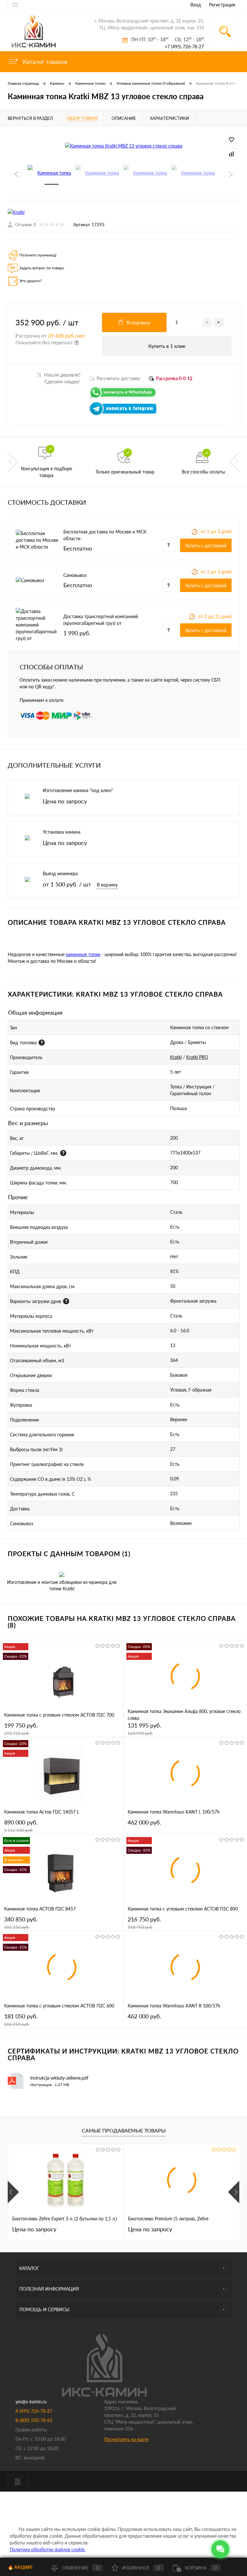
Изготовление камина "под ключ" (78, 790)
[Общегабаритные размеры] (63, 1153)
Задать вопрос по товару (42, 268)
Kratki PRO (197, 1057)
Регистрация (222, 5)
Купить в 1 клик (167, 346)
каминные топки (83, 954)
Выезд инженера (60, 873)
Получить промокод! (38, 255)
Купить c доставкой (206, 546)
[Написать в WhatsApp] (123, 398)
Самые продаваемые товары (124, 2130)
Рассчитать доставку (118, 378)
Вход (196, 5)
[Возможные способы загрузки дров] (66, 1301)
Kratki (176, 1057)
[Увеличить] (123, 145)
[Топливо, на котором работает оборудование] (42, 1043)
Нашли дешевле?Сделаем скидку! (59, 378)
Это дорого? (30, 281)
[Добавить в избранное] (232, 140)
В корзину (107, 885)
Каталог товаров (44, 62)
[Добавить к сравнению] (232, 154)
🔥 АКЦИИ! (20, 2567)
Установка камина (62, 832)
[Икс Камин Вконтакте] (18, 2482)
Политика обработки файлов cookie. (47, 2549)
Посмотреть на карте (126, 2439)
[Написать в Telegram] (123, 414)
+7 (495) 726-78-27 (184, 47)
